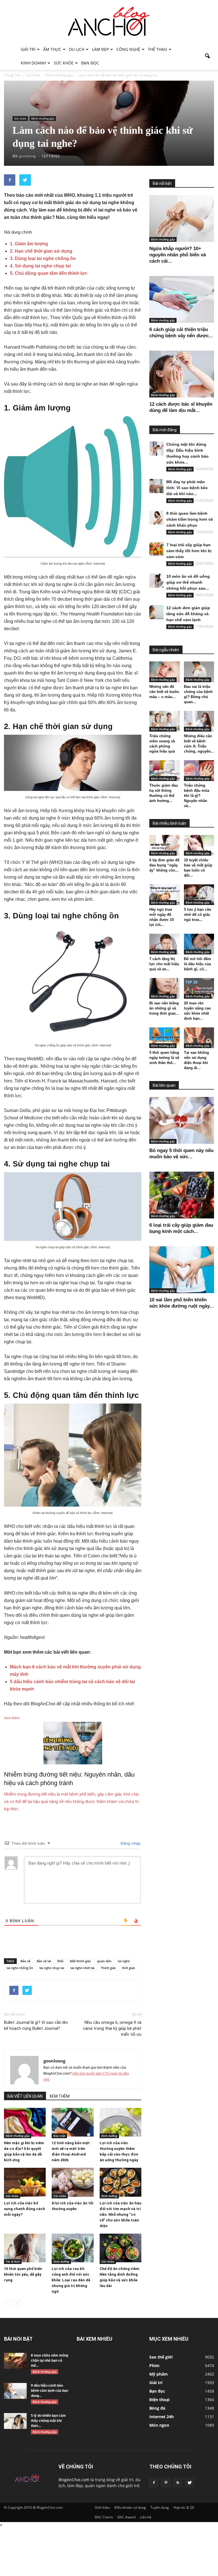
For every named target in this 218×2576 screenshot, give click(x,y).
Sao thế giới (161, 2357)
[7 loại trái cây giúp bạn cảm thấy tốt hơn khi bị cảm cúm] (156, 549)
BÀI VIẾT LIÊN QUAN (25, 2096)
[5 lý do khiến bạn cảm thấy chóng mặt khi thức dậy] (15, 2421)
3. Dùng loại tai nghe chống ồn (43, 258)
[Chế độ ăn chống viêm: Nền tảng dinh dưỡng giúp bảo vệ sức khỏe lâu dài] (120, 2248)
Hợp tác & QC (184, 2507)
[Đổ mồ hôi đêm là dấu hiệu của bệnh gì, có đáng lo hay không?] (199, 944)
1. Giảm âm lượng (29, 244)
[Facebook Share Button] (10, 180)
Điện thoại (159, 2400)
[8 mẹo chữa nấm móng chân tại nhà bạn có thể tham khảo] (15, 2361)
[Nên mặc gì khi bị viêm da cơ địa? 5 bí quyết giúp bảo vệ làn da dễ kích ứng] (25, 2122)
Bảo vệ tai (44, 1961)
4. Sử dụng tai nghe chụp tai (40, 266)
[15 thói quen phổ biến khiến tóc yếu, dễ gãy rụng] (25, 2248)
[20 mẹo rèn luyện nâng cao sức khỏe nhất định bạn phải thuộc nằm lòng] (199, 988)
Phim (154, 2365)
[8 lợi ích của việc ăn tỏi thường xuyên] (73, 2182)
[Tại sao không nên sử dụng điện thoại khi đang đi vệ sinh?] (199, 1038)
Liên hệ (146, 2517)
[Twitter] (190, 2483)
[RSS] (178, 2483)
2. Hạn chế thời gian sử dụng (41, 251)
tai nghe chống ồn (20, 1968)
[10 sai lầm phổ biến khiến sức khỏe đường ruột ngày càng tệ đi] (182, 1270)
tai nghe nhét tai (82, 1968)
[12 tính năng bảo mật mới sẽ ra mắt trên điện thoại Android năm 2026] (73, 2122)
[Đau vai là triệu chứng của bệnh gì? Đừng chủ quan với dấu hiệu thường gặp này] (199, 672)
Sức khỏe (64, 63)
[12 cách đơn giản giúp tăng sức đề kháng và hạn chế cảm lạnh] (156, 612)
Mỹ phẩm (159, 2374)
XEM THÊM (59, 2096)
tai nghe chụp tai (52, 1968)
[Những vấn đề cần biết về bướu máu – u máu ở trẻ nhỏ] (164, 672)
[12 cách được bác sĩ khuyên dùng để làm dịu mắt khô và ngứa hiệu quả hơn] (182, 374)
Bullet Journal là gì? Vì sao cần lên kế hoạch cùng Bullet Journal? (36, 2025)
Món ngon (159, 2425)
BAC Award (126, 2517)
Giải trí (28, 49)
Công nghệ (128, 49)
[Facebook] (154, 2483)
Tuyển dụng (160, 2507)
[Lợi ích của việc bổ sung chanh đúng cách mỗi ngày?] (25, 2182)
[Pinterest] (166, 2483)
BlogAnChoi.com (74, 2480)
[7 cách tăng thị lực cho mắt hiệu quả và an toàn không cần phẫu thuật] (164, 944)
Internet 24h (162, 2417)
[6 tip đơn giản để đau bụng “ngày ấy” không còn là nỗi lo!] (164, 845)
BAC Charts (104, 2517)
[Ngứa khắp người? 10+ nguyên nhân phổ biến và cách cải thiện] (182, 218)
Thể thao (158, 49)
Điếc (60, 1961)
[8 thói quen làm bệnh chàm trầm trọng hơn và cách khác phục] (156, 518)
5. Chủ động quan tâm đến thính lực (49, 273)
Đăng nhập (130, 1843)
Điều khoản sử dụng (130, 2507)
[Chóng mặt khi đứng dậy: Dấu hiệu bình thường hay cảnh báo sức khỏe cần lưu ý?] (156, 449)
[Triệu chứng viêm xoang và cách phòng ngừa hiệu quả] (164, 721)
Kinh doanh (33, 63)
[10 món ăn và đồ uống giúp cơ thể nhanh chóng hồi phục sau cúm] (156, 581)
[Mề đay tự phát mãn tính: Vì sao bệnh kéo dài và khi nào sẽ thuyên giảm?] (156, 486)
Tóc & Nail (13, 2261)
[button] (207, 56)
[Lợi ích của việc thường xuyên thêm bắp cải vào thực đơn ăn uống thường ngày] (120, 2122)
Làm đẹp (100, 49)
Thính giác (108, 1968)
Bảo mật (59, 2136)
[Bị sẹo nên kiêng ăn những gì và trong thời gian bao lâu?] (164, 988)
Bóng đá (157, 2408)
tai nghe (124, 1961)
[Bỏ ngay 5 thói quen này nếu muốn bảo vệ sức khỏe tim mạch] (182, 1120)
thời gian (129, 1968)
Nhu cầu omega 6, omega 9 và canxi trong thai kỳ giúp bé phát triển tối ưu (112, 2028)
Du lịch (77, 49)
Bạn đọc (90, 63)
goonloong (54, 2061)
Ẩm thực (52, 49)
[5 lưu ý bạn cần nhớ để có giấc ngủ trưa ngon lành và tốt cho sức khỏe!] (199, 895)
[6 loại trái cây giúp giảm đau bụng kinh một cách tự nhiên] (182, 1195)
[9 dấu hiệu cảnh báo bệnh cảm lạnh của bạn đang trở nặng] (15, 2391)
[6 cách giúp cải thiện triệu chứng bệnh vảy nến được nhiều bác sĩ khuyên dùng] (182, 299)
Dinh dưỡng (109, 2136)
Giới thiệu (102, 2507)
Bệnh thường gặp (43, 118)
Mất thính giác (80, 1961)
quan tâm (104, 1961)
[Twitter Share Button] (25, 180)
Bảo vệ (25, 1961)
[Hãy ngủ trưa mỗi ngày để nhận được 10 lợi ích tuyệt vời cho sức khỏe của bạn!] (164, 895)
